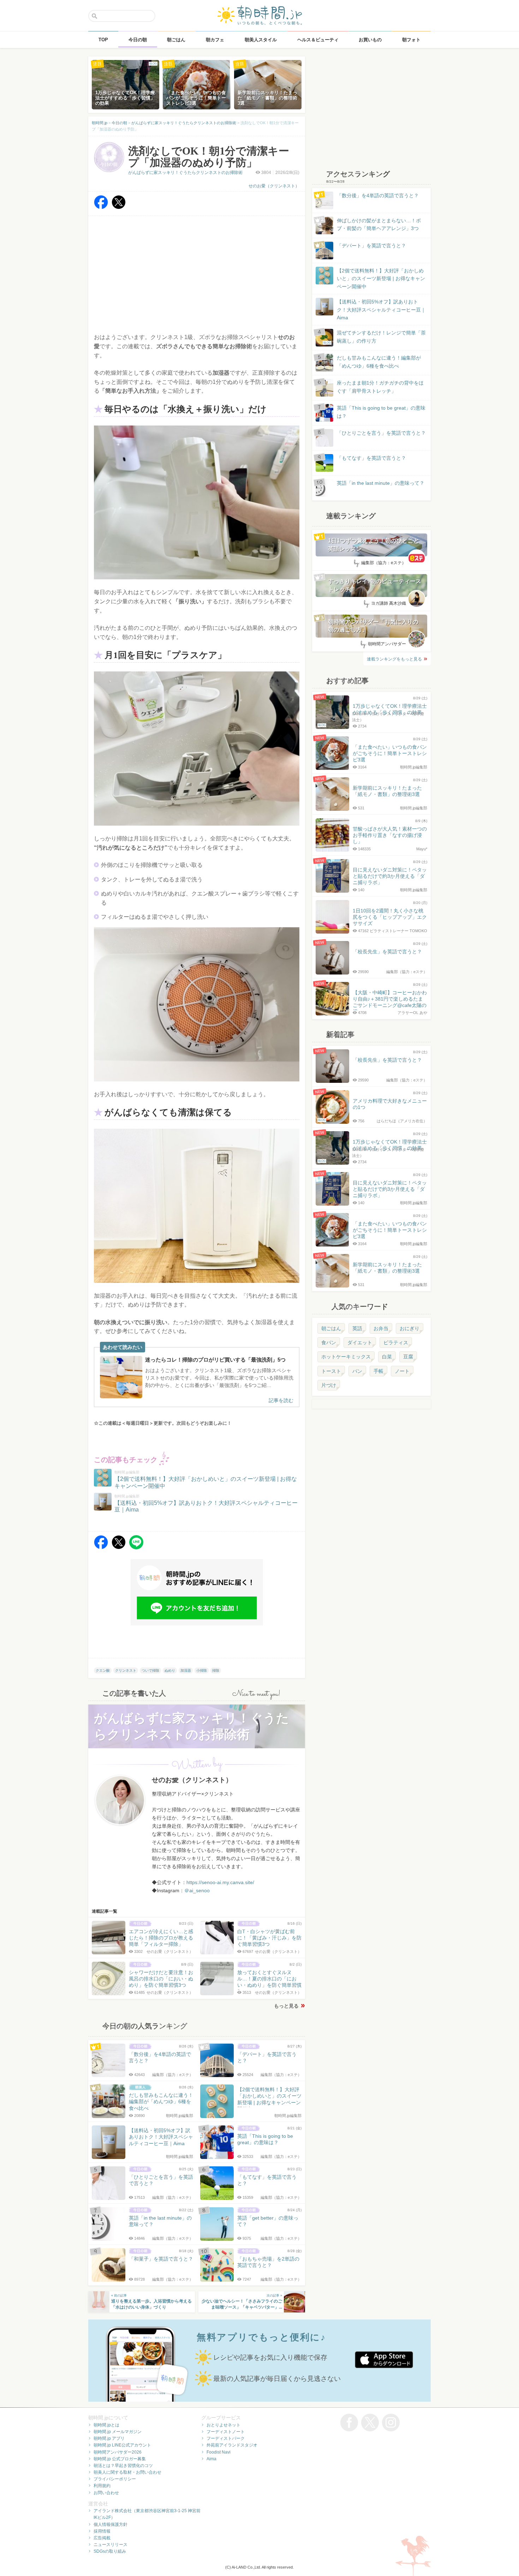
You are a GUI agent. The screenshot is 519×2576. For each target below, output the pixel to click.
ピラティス (396, 1343)
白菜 (387, 1357)
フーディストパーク (226, 2438)
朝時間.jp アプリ (109, 2438)
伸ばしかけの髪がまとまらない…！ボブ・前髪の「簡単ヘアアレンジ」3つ (379, 224)
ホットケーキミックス (346, 1357)
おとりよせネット (223, 2425)
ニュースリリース (111, 2545)
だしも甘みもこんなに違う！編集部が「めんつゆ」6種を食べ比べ (379, 362)
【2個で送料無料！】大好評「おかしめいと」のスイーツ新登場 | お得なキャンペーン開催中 (381, 279)
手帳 (378, 1371)
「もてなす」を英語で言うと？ (371, 458)
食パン (329, 1343)
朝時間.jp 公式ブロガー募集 (120, 2459)
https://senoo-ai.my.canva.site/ (220, 1882)
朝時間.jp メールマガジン (118, 2432)
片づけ (329, 1385)
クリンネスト (126, 1670)
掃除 (216, 1670)
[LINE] (136, 1547)
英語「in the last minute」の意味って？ (381, 483)
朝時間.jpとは (106, 2425)
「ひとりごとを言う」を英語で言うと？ (381, 433)
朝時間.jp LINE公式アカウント (122, 2445)
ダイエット (360, 1343)
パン (357, 1371)
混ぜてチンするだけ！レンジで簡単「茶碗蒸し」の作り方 (375, 337)
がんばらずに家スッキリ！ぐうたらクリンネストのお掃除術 (185, 173)
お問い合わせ (106, 2493)
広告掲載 (102, 2538)
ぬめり (170, 1670)
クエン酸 (103, 1670)
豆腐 (408, 1357)
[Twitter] (119, 207)
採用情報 (102, 2531)
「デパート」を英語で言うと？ (371, 246)
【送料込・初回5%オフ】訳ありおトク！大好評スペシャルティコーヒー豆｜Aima (381, 310)
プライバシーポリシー (115, 2479)
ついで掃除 (150, 1670)
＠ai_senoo (197, 1890)
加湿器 (186, 1670)
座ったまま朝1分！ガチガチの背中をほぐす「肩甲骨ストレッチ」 (380, 387)
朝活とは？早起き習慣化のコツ (123, 2466)
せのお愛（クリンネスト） (274, 186)
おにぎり (410, 1328)
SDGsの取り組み (110, 2551)
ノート (402, 1371)
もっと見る (286, 2006)
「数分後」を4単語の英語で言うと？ (378, 195)
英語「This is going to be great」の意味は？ (381, 412)
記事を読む (281, 1400)
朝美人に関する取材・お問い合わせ (127, 2472)
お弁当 (381, 1328)
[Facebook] (101, 207)
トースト (331, 1371)
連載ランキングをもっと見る (394, 659)
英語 (357, 1328)
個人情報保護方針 (111, 2524)
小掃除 (202, 1670)
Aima (211, 2459)
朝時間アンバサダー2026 (118, 2452)
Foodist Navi (219, 2452)
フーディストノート (226, 2432)
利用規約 (102, 2486)
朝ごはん (331, 1328)
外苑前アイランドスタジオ (232, 2445)
